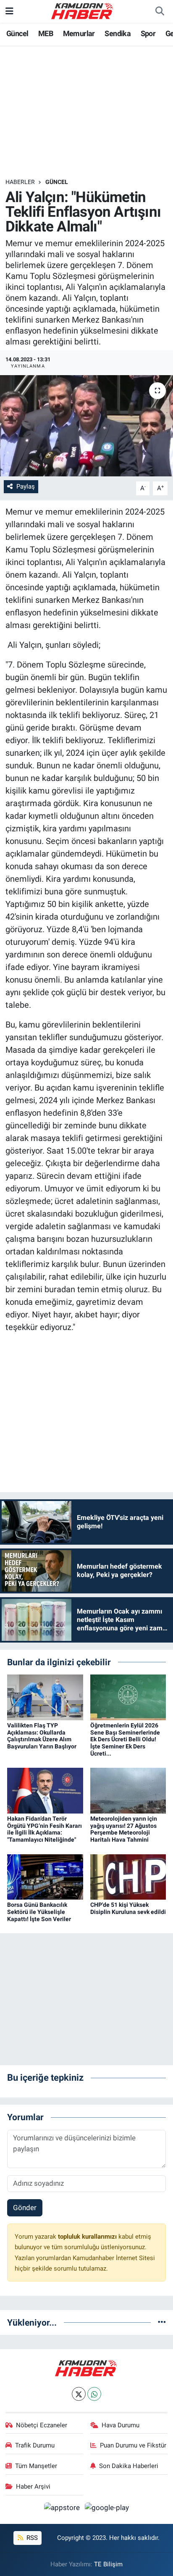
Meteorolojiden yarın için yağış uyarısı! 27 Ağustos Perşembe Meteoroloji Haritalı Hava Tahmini (124, 1829)
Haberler (20, 182)
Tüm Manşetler (36, 2466)
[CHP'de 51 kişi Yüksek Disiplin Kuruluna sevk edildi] (128, 1876)
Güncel (17, 33)
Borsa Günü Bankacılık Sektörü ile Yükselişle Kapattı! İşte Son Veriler (39, 1912)
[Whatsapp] (94, 2394)
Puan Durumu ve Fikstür (133, 2445)
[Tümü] (162, 2322)
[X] (79, 2394)
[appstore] (63, 2509)
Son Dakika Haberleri (129, 2466)
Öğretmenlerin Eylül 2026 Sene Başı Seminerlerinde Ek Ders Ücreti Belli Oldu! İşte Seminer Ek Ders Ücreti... (125, 1739)
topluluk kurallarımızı (88, 2237)
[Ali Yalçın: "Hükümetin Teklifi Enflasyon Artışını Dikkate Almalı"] (86, 426)
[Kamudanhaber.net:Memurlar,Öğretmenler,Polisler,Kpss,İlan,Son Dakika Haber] (83, 11)
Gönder (25, 2208)
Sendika (118, 33)
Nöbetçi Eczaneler (42, 2425)
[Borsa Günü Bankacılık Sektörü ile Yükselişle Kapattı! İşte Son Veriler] (45, 1876)
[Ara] (160, 11)
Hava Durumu (121, 2425)
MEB (46, 33)
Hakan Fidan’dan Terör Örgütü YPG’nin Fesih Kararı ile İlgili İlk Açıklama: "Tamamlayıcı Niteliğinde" (45, 1829)
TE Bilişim (108, 2564)
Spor (148, 33)
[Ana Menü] (9, 11)
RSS (31, 2538)
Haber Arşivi (33, 2487)
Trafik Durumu (35, 2445)
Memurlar (79, 33)
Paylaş (26, 486)
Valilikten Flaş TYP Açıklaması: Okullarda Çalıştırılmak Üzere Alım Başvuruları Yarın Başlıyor (42, 1736)
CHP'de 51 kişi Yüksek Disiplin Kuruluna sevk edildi (128, 1908)
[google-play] (107, 2509)
